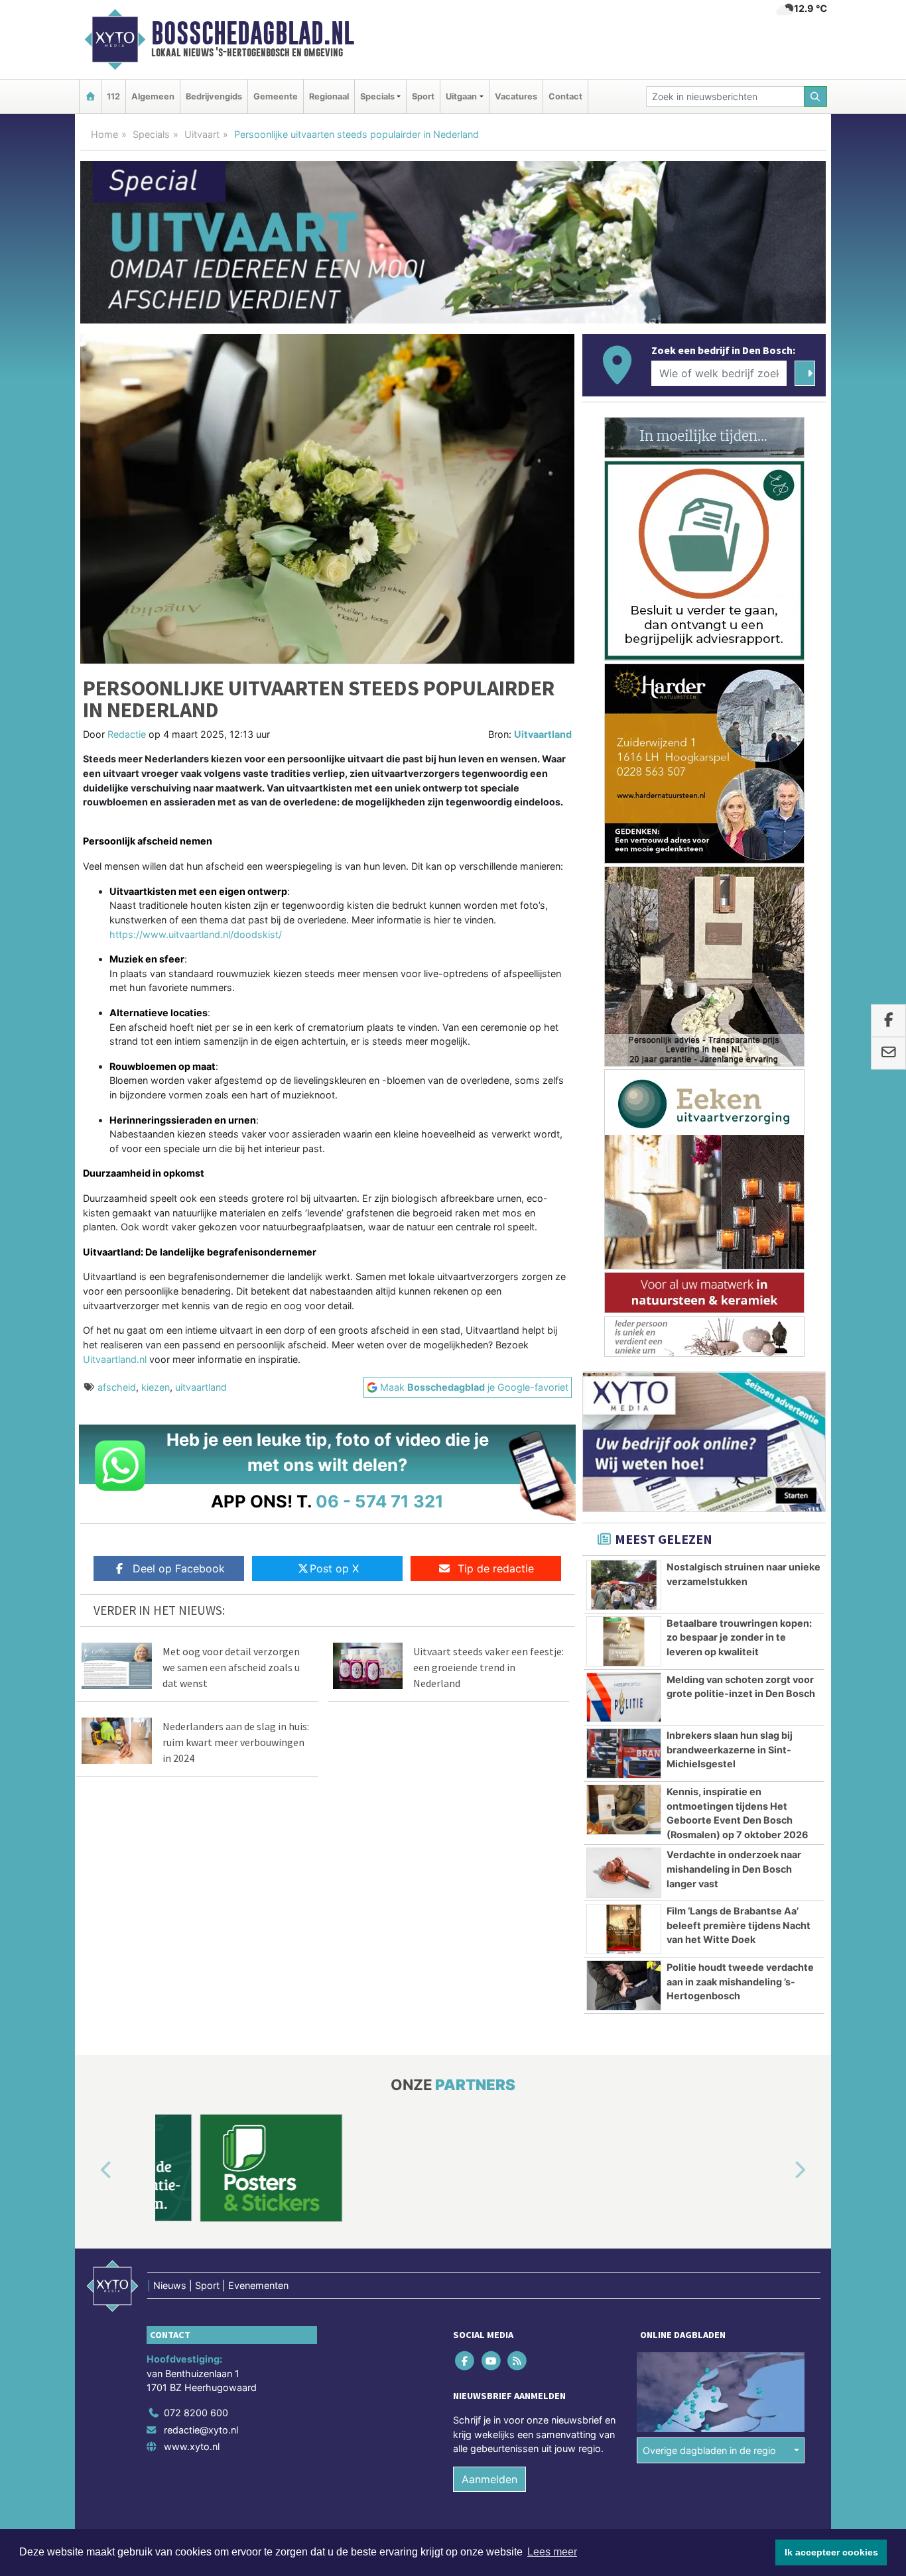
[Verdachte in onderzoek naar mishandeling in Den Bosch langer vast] (624, 1873)
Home (104, 134)
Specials (151, 134)
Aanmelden (489, 2479)
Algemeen (153, 96)
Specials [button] (377, 96)
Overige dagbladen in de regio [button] (709, 2450)
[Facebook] (466, 2360)
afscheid (117, 1387)
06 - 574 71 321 (380, 1501)
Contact (565, 96)
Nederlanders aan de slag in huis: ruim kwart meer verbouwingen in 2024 (236, 1742)
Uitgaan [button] (461, 96)
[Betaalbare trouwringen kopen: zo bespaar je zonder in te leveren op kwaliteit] (624, 1641)
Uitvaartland (543, 734)
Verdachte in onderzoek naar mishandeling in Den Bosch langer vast (734, 1869)
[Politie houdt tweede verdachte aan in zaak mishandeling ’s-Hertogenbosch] (624, 1985)
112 (113, 96)
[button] (91, 2170)
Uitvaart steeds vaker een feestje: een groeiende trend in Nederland (488, 1667)
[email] (888, 1053)
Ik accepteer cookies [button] (831, 2552)
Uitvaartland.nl (115, 1359)
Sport (423, 96)
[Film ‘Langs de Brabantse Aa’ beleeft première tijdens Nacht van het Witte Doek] (624, 1929)
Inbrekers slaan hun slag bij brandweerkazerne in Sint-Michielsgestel (730, 1749)
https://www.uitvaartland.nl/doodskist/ (196, 934)
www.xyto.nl (192, 2446)
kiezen (156, 1387)
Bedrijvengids (214, 96)
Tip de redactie (496, 1568)
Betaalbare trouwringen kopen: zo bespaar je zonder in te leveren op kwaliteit (739, 1637)
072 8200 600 (196, 2413)
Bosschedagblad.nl (253, 33)
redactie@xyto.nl (201, 2430)
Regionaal (329, 96)
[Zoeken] (816, 96)
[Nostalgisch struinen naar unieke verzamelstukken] (624, 1585)
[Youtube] (492, 2360)
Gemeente (276, 96)
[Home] (90, 96)
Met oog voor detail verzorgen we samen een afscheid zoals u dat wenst (231, 1667)
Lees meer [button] (552, 2552)
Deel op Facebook (179, 1568)
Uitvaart (202, 134)
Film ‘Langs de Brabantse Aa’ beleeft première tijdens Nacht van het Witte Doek (739, 1925)
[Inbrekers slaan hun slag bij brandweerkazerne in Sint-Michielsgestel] (624, 1753)
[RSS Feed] (518, 2360)
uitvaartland (201, 1387)
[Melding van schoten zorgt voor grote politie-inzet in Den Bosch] (624, 1698)
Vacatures (516, 96)
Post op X (334, 1568)
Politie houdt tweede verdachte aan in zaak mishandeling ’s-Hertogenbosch (740, 1981)
